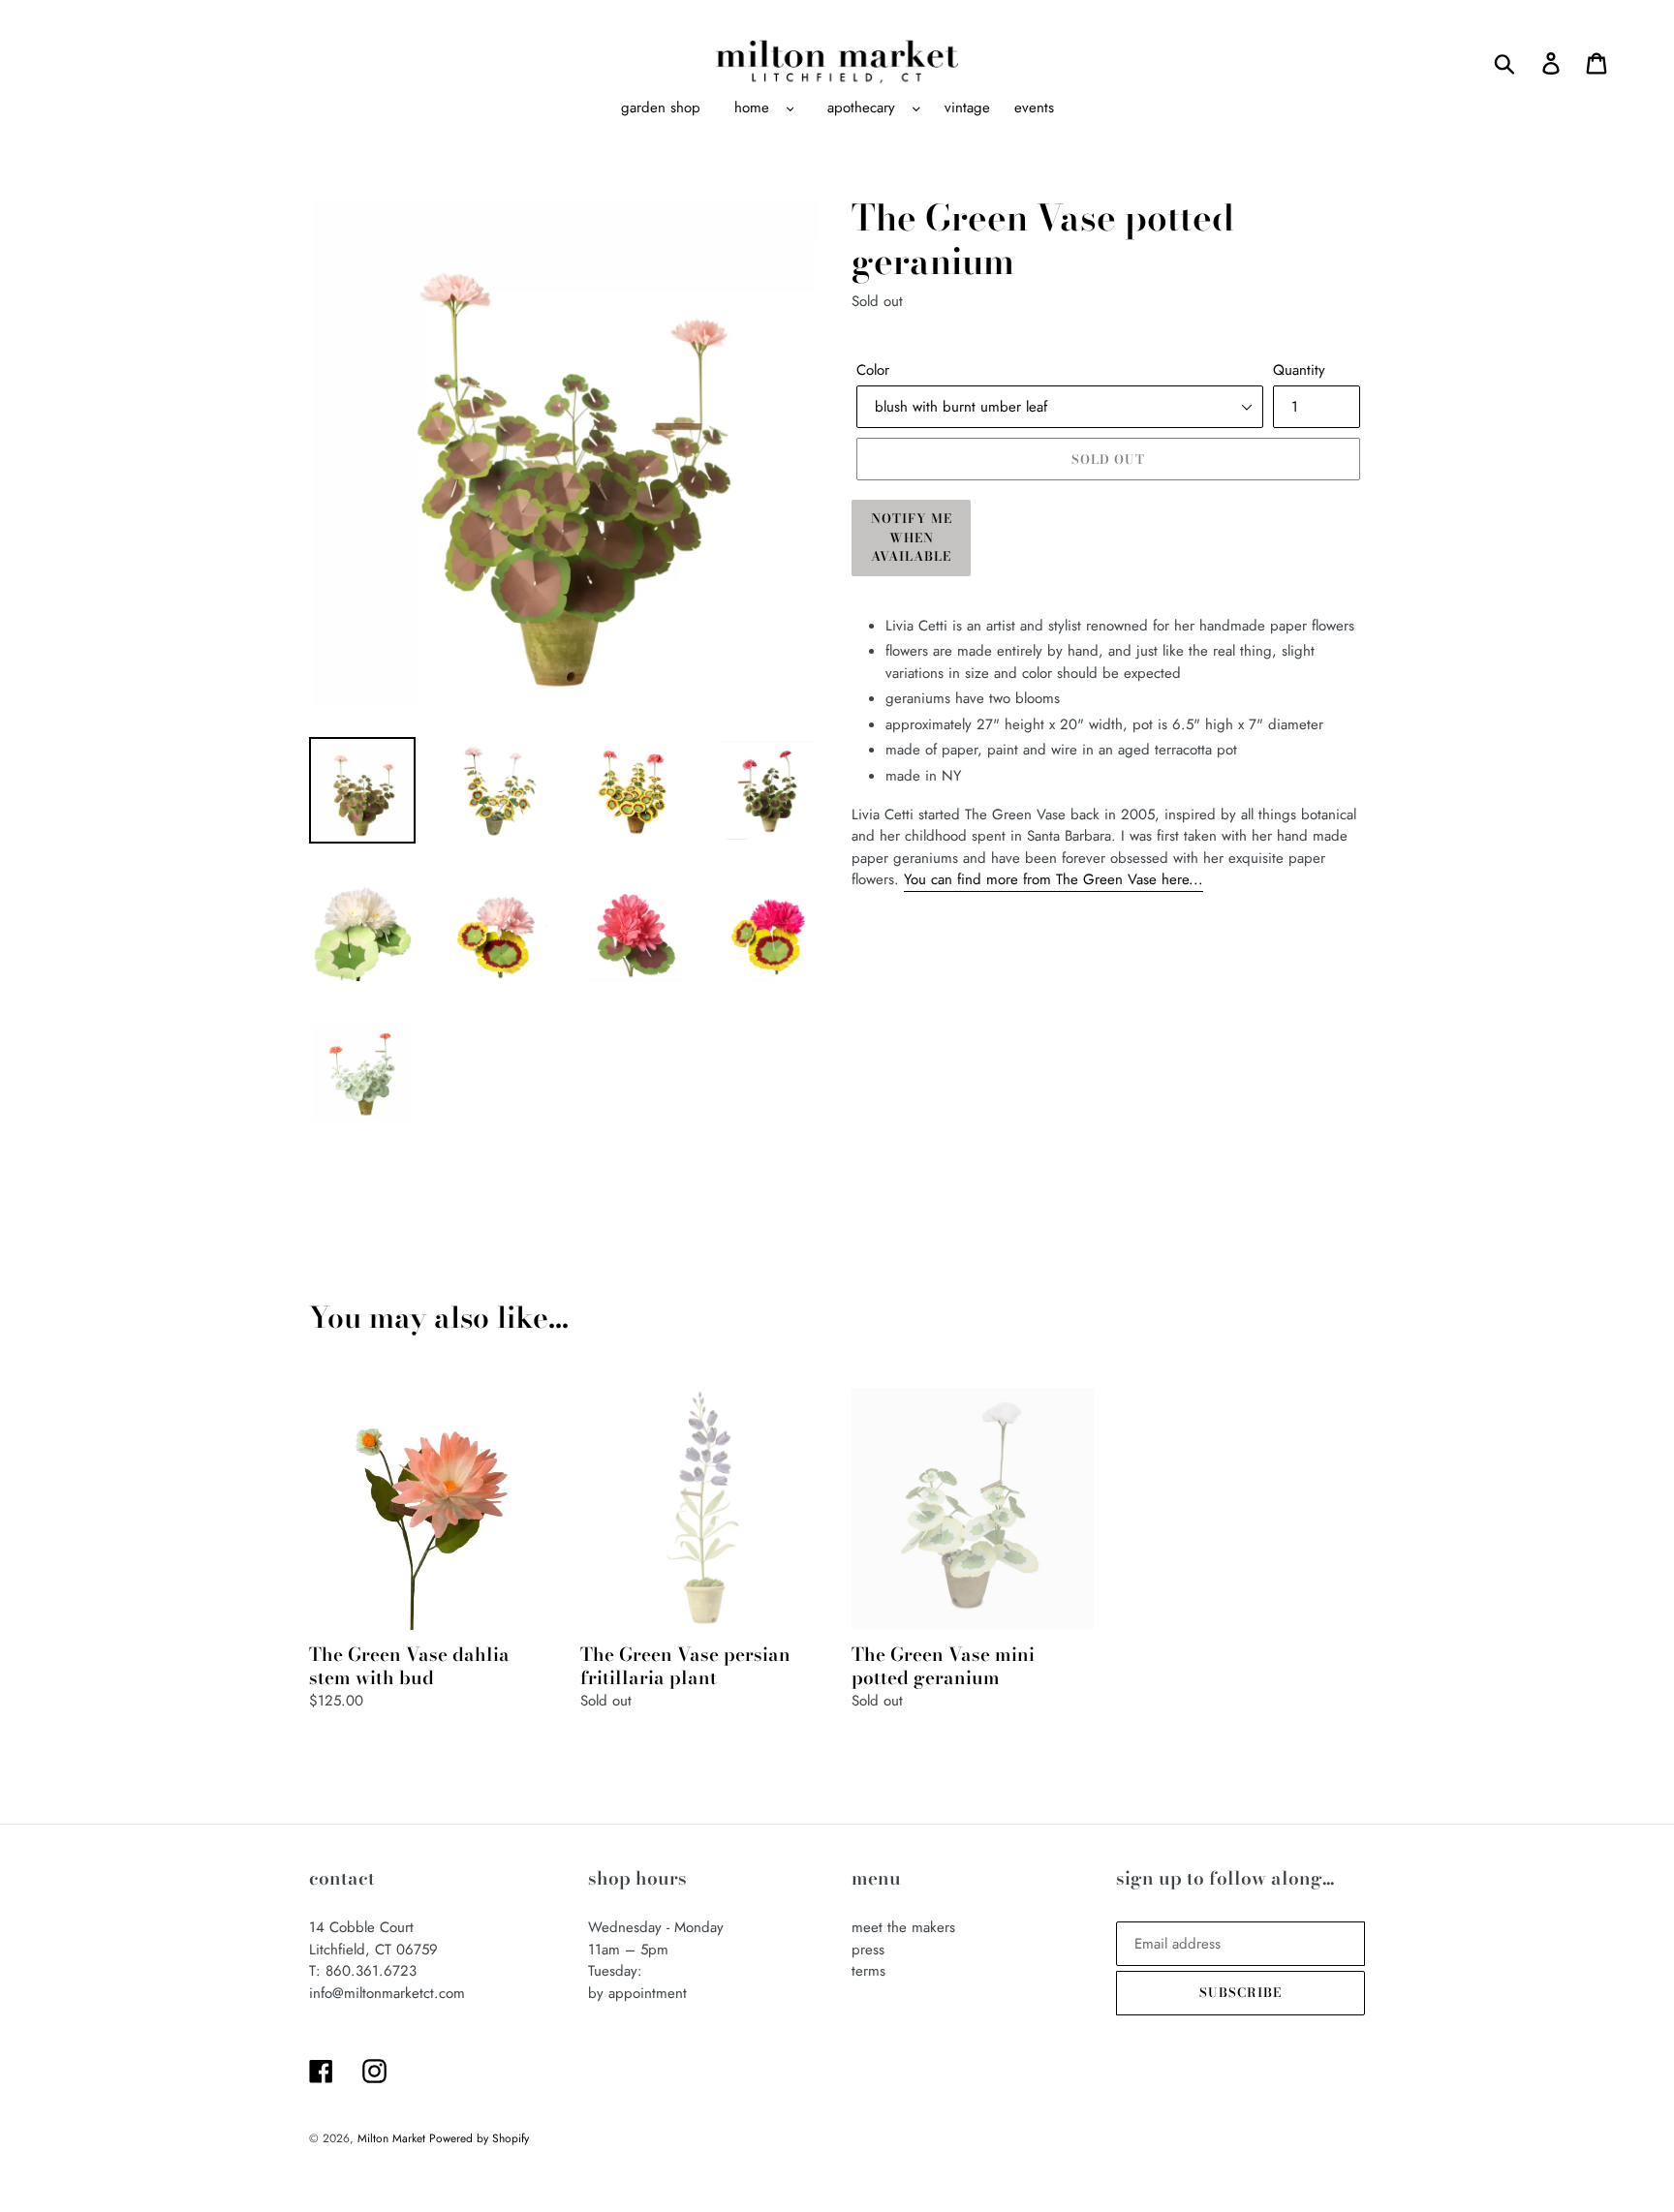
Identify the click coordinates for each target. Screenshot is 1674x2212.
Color (873, 370)
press (868, 1950)
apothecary (861, 108)
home (752, 108)
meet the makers (903, 1927)
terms (868, 1971)
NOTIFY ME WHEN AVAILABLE (912, 537)
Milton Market (393, 2138)
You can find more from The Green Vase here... (1054, 879)
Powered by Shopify (479, 2138)
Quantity (1299, 370)
